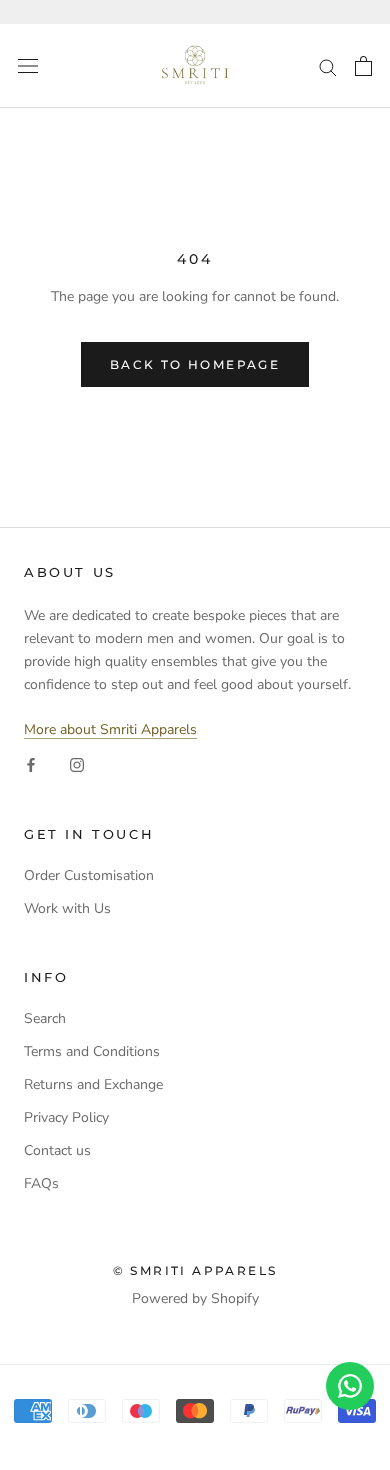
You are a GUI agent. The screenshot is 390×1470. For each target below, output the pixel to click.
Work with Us (67, 908)
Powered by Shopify (195, 1298)
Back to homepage (195, 364)
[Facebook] (31, 763)
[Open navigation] (28, 66)
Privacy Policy (66, 1117)
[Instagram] (77, 763)
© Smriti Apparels (195, 1270)
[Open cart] (363, 66)
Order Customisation (89, 875)
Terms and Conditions (92, 1051)
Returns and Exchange (93, 1084)
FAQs (41, 1183)
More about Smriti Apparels (110, 729)
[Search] (328, 66)
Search (45, 1018)
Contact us (57, 1150)
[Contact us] (350, 1386)
